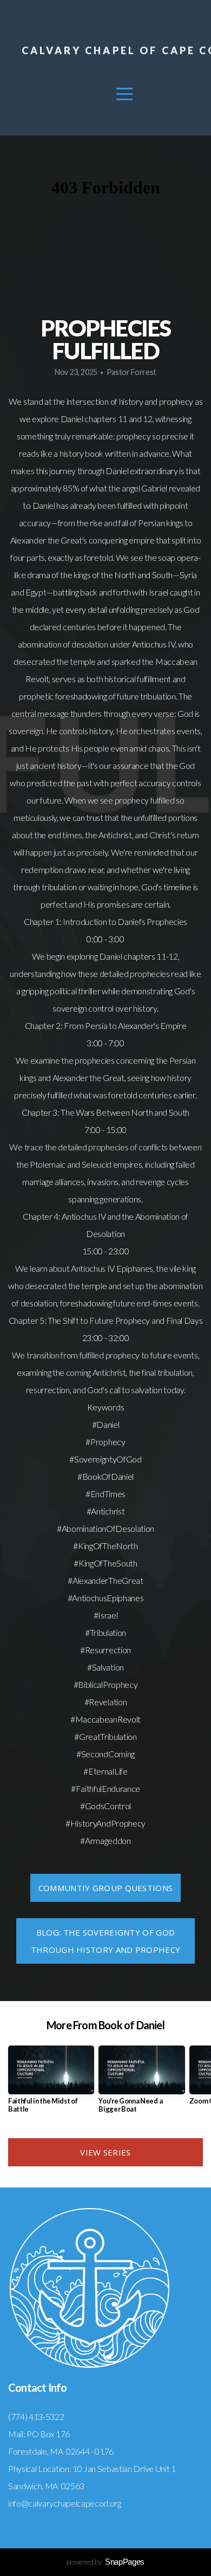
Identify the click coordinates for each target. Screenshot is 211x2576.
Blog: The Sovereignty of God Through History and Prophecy (105, 1941)
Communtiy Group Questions (106, 1888)
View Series (105, 2152)
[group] (51, 2083)
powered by (105, 2562)
